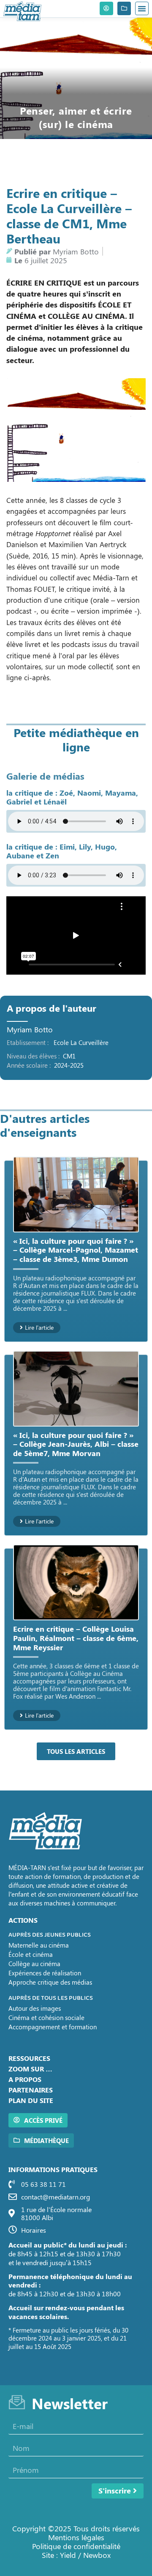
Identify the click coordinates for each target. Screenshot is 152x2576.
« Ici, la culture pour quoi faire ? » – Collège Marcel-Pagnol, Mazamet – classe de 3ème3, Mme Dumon (76, 1250)
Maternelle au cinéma (39, 1945)
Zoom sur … (30, 2069)
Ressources (29, 2058)
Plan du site (31, 2100)
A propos (25, 2079)
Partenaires (31, 2090)
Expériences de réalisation (45, 1973)
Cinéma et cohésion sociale (46, 2018)
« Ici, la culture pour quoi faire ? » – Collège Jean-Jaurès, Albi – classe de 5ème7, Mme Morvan (76, 1444)
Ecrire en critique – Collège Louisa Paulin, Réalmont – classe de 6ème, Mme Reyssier (76, 1638)
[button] (142, 8)
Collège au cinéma (34, 1964)
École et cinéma (31, 1954)
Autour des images (35, 2008)
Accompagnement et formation (53, 2027)
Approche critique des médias (50, 1982)
